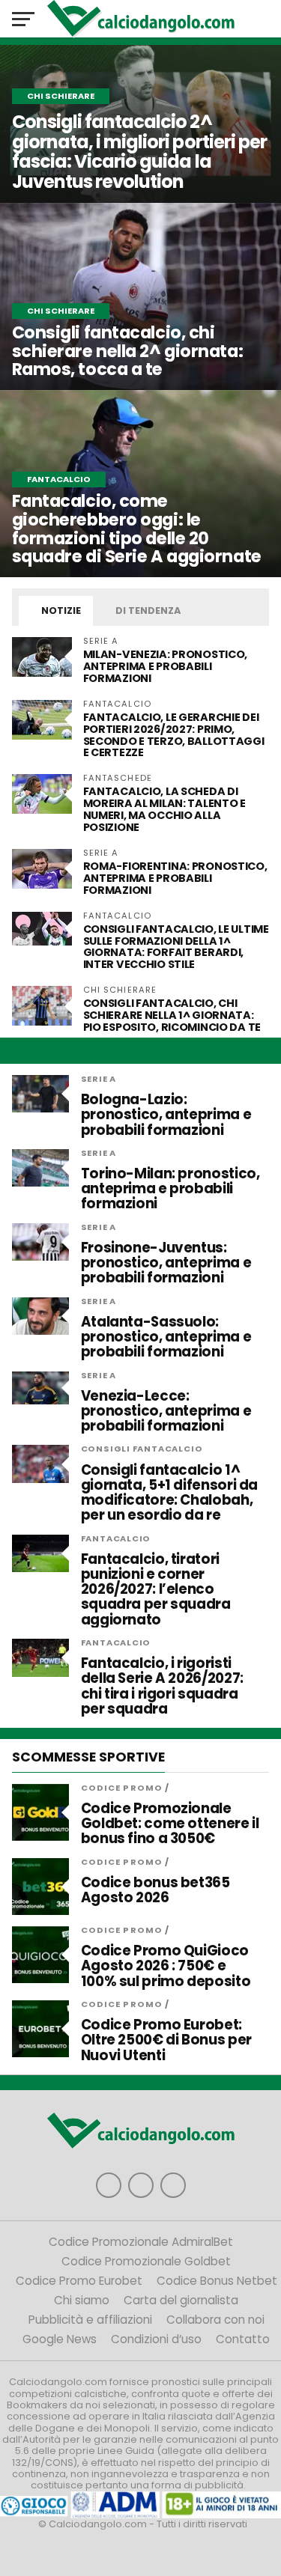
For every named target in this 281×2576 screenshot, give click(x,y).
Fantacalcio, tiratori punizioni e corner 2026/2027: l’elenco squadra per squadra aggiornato (156, 1590)
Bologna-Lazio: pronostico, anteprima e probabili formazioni (166, 1115)
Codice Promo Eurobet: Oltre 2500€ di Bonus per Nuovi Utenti (166, 2040)
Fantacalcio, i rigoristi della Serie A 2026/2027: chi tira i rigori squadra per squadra (162, 1686)
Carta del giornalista (181, 2300)
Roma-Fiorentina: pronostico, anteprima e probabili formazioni (175, 878)
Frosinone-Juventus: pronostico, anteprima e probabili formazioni (166, 1263)
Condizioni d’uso (156, 2339)
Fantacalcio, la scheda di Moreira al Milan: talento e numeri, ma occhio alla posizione (164, 809)
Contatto (243, 2339)
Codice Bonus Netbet (217, 2281)
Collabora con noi (215, 2320)
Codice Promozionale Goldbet (146, 2261)
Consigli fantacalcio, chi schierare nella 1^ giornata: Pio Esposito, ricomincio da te (172, 1015)
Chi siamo (82, 2300)
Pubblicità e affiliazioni (90, 2320)
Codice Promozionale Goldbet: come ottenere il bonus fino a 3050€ (170, 1824)
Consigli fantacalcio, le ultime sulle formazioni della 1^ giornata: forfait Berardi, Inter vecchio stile (176, 947)
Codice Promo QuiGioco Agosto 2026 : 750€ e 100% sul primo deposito (166, 1966)
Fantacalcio (116, 1538)
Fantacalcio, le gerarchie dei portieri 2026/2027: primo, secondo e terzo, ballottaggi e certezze (174, 735)
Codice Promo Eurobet (79, 2281)
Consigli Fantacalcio (142, 1449)
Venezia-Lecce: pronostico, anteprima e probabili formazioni (166, 1412)
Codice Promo (122, 1788)
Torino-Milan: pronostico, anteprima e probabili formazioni (170, 1189)
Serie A (99, 1079)
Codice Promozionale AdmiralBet (141, 2242)
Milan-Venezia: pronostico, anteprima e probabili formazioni (166, 666)
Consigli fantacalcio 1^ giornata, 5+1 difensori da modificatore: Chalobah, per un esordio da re (169, 1493)
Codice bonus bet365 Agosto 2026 (155, 1890)
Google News (60, 2339)
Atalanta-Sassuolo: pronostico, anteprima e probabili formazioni (166, 1337)
